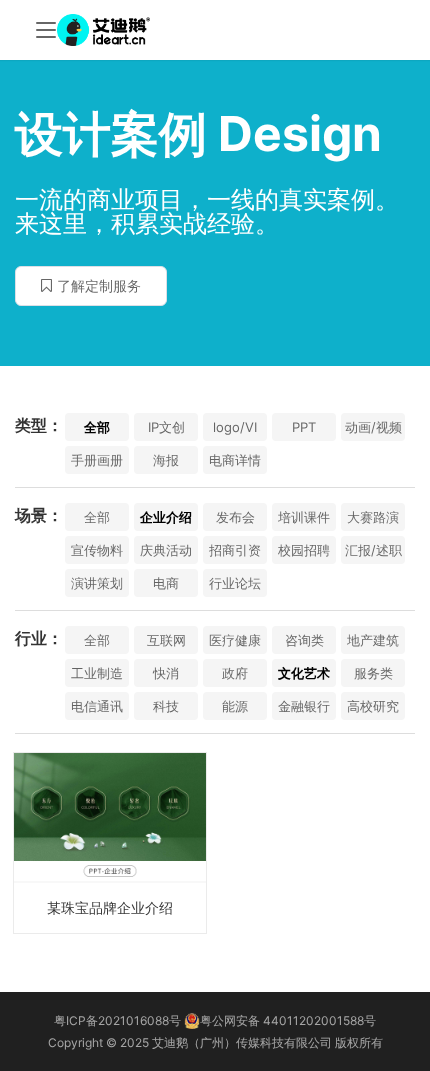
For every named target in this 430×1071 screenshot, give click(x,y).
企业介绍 (166, 517)
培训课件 (304, 517)
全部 (97, 427)
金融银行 (304, 706)
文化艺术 (304, 673)
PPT (304, 427)
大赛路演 (373, 517)
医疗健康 (235, 640)
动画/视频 (373, 427)
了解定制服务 (99, 285)
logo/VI (235, 427)
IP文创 (166, 427)
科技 (166, 706)
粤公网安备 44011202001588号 (288, 1020)
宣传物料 (97, 550)
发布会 (235, 517)
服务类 (373, 673)
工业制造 (97, 673)
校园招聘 (304, 550)
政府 (235, 673)
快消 (166, 673)
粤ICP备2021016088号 (117, 1020)
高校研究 (373, 706)
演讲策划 (97, 583)
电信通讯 (97, 706)
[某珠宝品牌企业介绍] (110, 843)
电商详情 (235, 460)
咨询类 (304, 640)
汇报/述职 (373, 550)
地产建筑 (373, 640)
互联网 (166, 640)
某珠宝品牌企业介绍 (110, 907)
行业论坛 (235, 583)
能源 (235, 706)
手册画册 (97, 460)
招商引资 (235, 550)
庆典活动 (166, 550)
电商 (166, 583)
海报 (166, 460)
